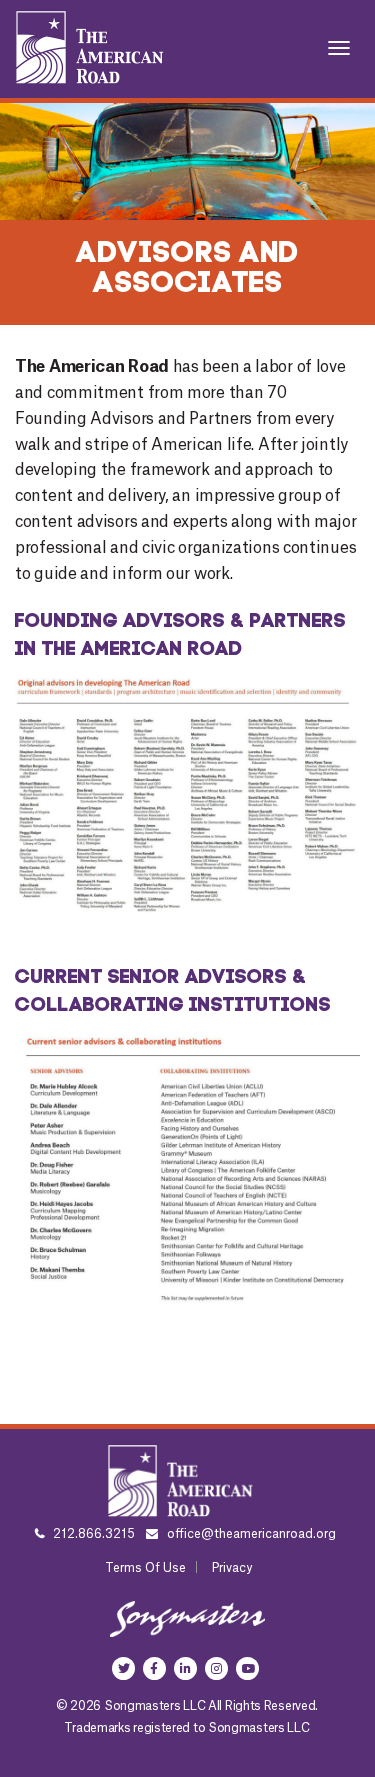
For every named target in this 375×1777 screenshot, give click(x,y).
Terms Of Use (145, 1568)
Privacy (232, 1568)
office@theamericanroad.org (251, 1534)
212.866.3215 (92, 1534)
